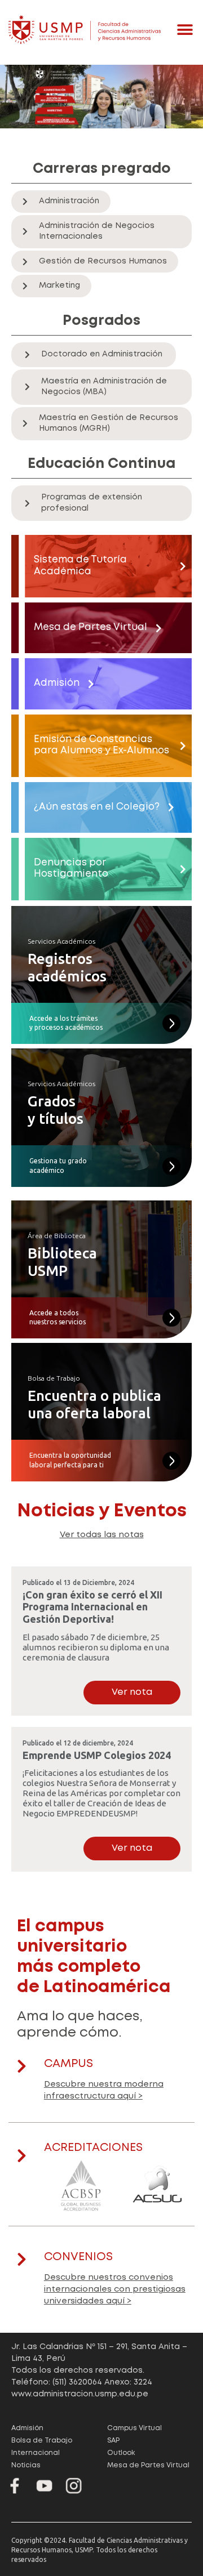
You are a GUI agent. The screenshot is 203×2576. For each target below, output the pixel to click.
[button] (185, 30)
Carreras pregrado (102, 169)
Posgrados (101, 321)
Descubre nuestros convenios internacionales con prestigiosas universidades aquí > (115, 2289)
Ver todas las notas (102, 1535)
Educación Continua (101, 464)
